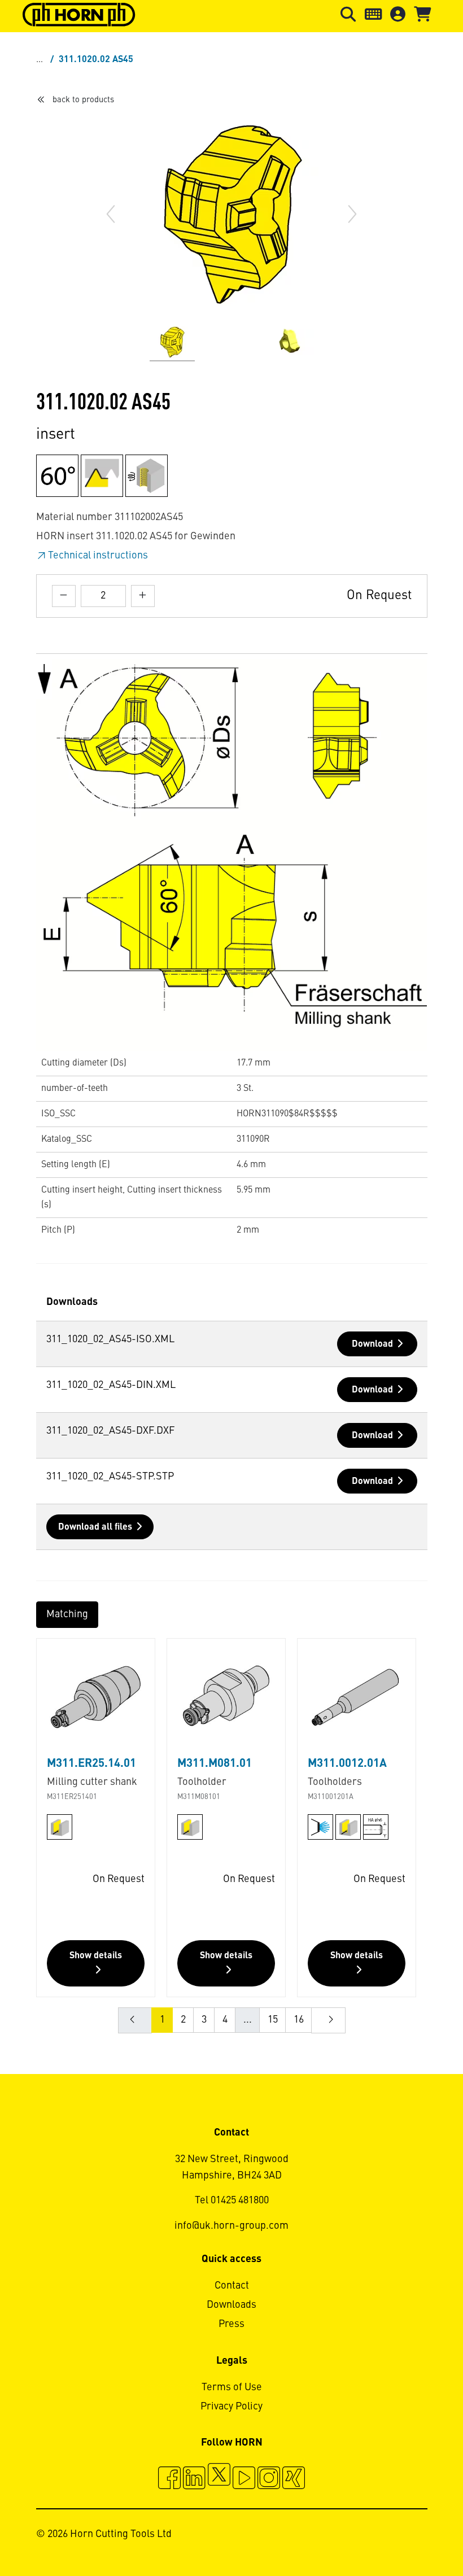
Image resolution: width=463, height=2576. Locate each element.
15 (273, 2020)
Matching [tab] (67, 1614)
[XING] (294, 2479)
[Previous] (111, 214)
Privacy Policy (231, 2407)
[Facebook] (169, 2479)
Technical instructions (98, 556)
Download (372, 1344)
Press (231, 2324)
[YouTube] (244, 2479)
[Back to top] (411, 2536)
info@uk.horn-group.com (231, 2226)
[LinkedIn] (194, 2479)
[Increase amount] (143, 596)
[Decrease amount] (64, 596)
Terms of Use (232, 2387)
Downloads (231, 2305)
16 (299, 2020)
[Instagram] (269, 2479)
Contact (232, 2286)
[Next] (352, 214)
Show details (96, 1956)
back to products (83, 100)
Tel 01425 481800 (232, 2200)
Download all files (95, 1527)
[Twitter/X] (219, 2479)
